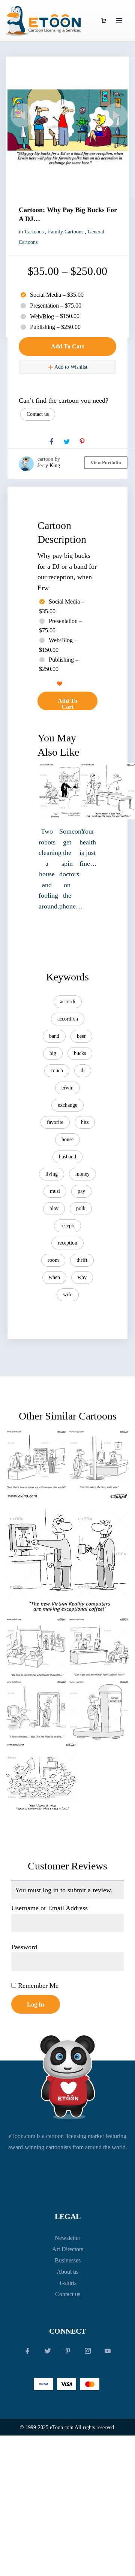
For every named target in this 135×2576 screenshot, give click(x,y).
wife (68, 1295)
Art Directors (68, 2249)
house (67, 1139)
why (82, 1277)
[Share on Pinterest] (82, 442)
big (53, 1053)
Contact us (38, 414)
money (82, 1174)
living (52, 1174)
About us (67, 2272)
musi (55, 1191)
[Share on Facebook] (51, 442)
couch (57, 1071)
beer (81, 1036)
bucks (80, 1053)
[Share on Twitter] (67, 442)
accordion (68, 1019)
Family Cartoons (66, 232)
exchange (67, 1105)
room (53, 1260)
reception (67, 1243)
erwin (67, 1088)
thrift (82, 1260)
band (54, 1036)
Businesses (68, 2260)
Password (24, 1947)
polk (81, 1208)
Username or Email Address (49, 1908)
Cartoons (34, 232)
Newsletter (67, 2238)
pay (81, 1191)
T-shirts (68, 2283)
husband (67, 1157)
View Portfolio (106, 462)
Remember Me (37, 1986)
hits (85, 1122)
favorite (55, 1122)
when (54, 1277)
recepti (67, 1226)
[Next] (114, 115)
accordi (68, 1002)
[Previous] (21, 115)
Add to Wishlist (70, 367)
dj (83, 1071)
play (54, 1208)
